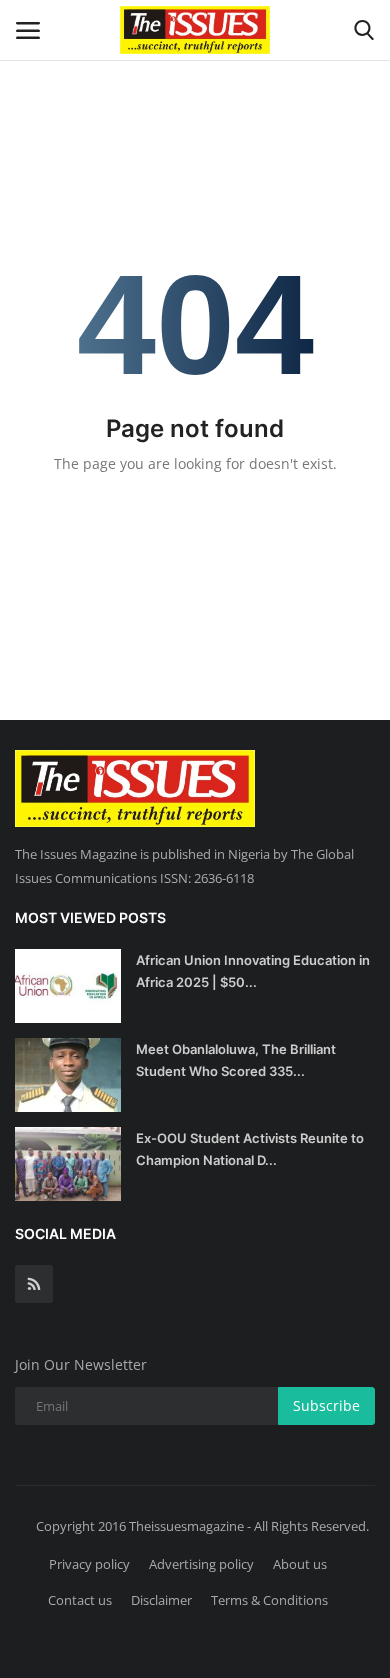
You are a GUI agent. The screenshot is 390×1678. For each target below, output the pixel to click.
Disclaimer (161, 1600)
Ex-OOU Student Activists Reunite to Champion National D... (250, 1149)
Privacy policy (89, 1564)
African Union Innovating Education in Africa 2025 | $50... (253, 971)
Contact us (80, 1600)
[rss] (34, 1284)
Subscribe (326, 1405)
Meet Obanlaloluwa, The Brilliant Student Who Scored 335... (236, 1060)
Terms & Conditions (269, 1600)
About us (300, 1564)
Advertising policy (201, 1564)
